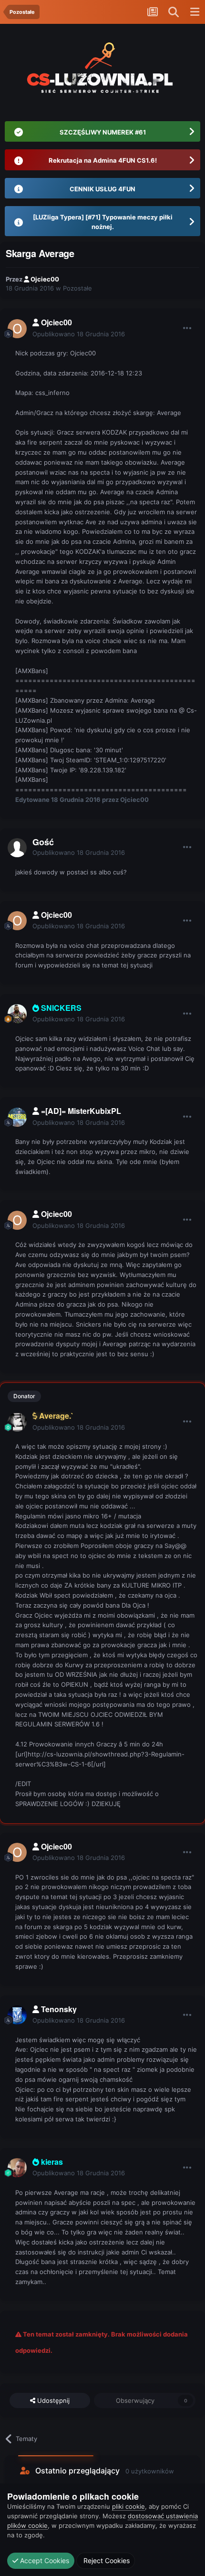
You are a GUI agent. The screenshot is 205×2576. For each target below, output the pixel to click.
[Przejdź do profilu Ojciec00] (17, 329)
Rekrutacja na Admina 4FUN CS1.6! (103, 160)
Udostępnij (52, 2400)
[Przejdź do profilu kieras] (17, 2168)
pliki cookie (128, 2506)
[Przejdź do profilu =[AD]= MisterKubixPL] (17, 1117)
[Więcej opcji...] (187, 328)
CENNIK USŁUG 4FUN (102, 189)
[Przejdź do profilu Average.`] (17, 1422)
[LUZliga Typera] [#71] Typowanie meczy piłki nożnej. (103, 222)
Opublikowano (79, 334)
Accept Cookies (44, 2560)
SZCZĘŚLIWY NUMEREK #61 (103, 132)
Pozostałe (77, 288)
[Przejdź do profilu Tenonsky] (17, 2015)
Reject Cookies (106, 2560)
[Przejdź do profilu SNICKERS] (17, 1014)
